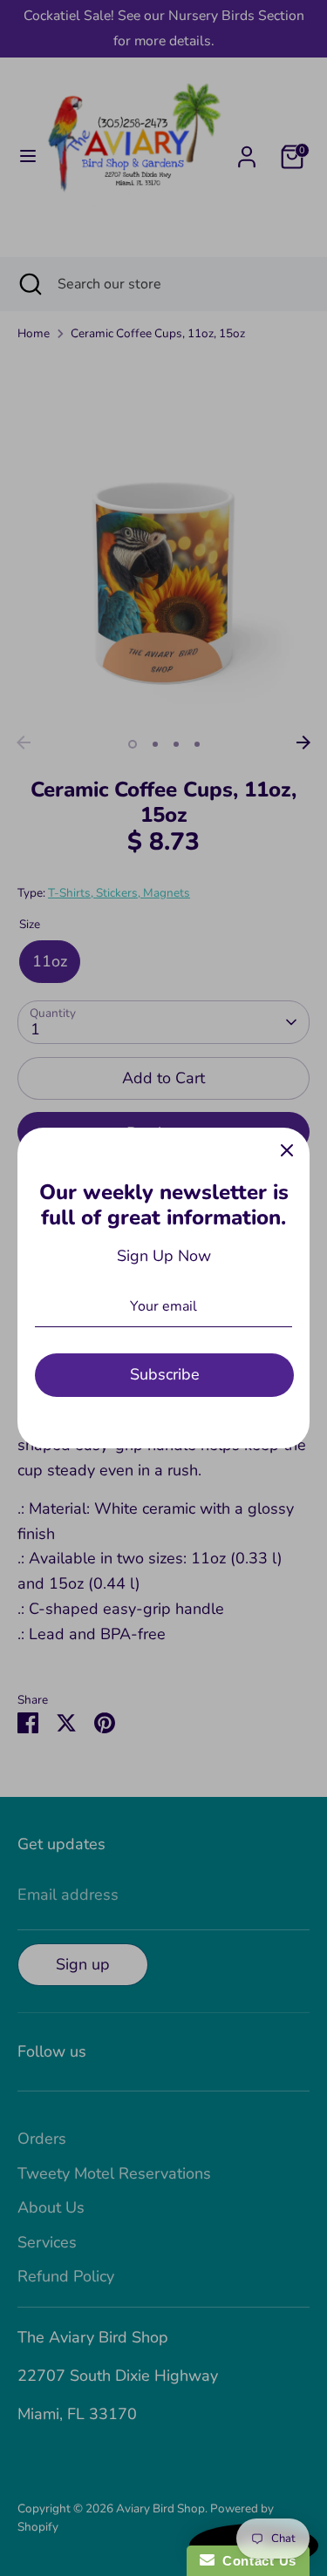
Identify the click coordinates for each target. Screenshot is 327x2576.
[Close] (287, 1150)
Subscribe (165, 1374)
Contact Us (255, 2561)
